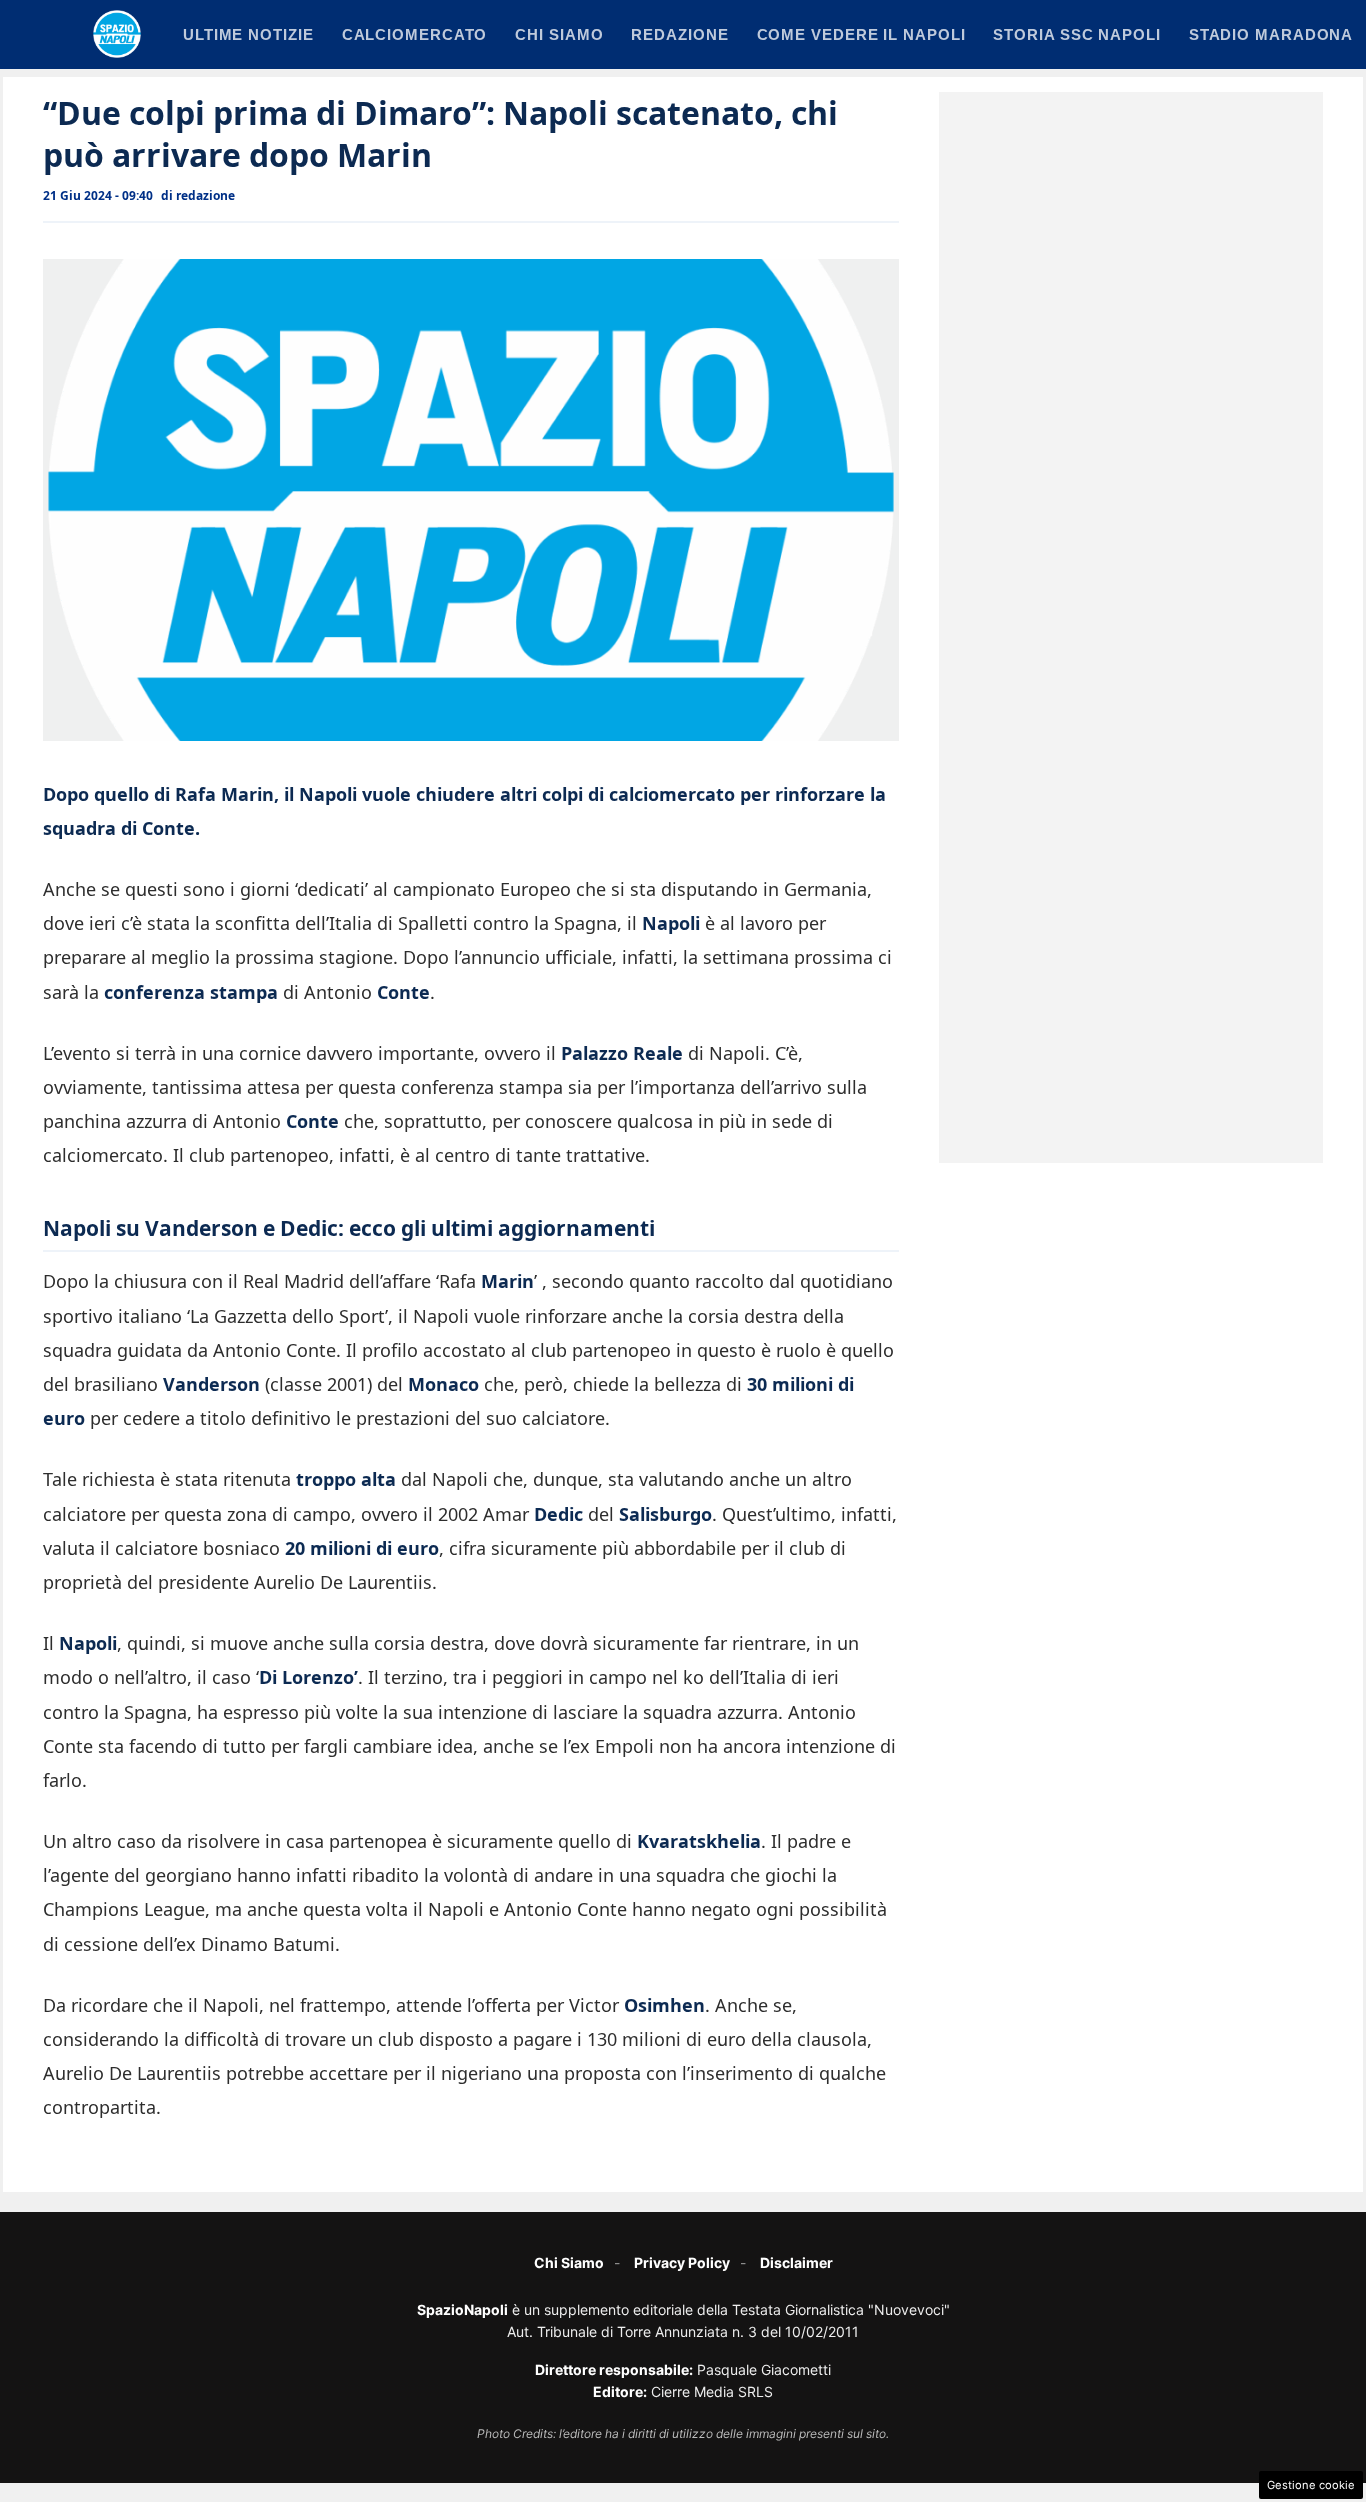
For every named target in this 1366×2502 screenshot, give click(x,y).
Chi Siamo (569, 2262)
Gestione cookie (1311, 2485)
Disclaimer (796, 2262)
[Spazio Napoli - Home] (117, 34)
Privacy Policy (682, 2262)
